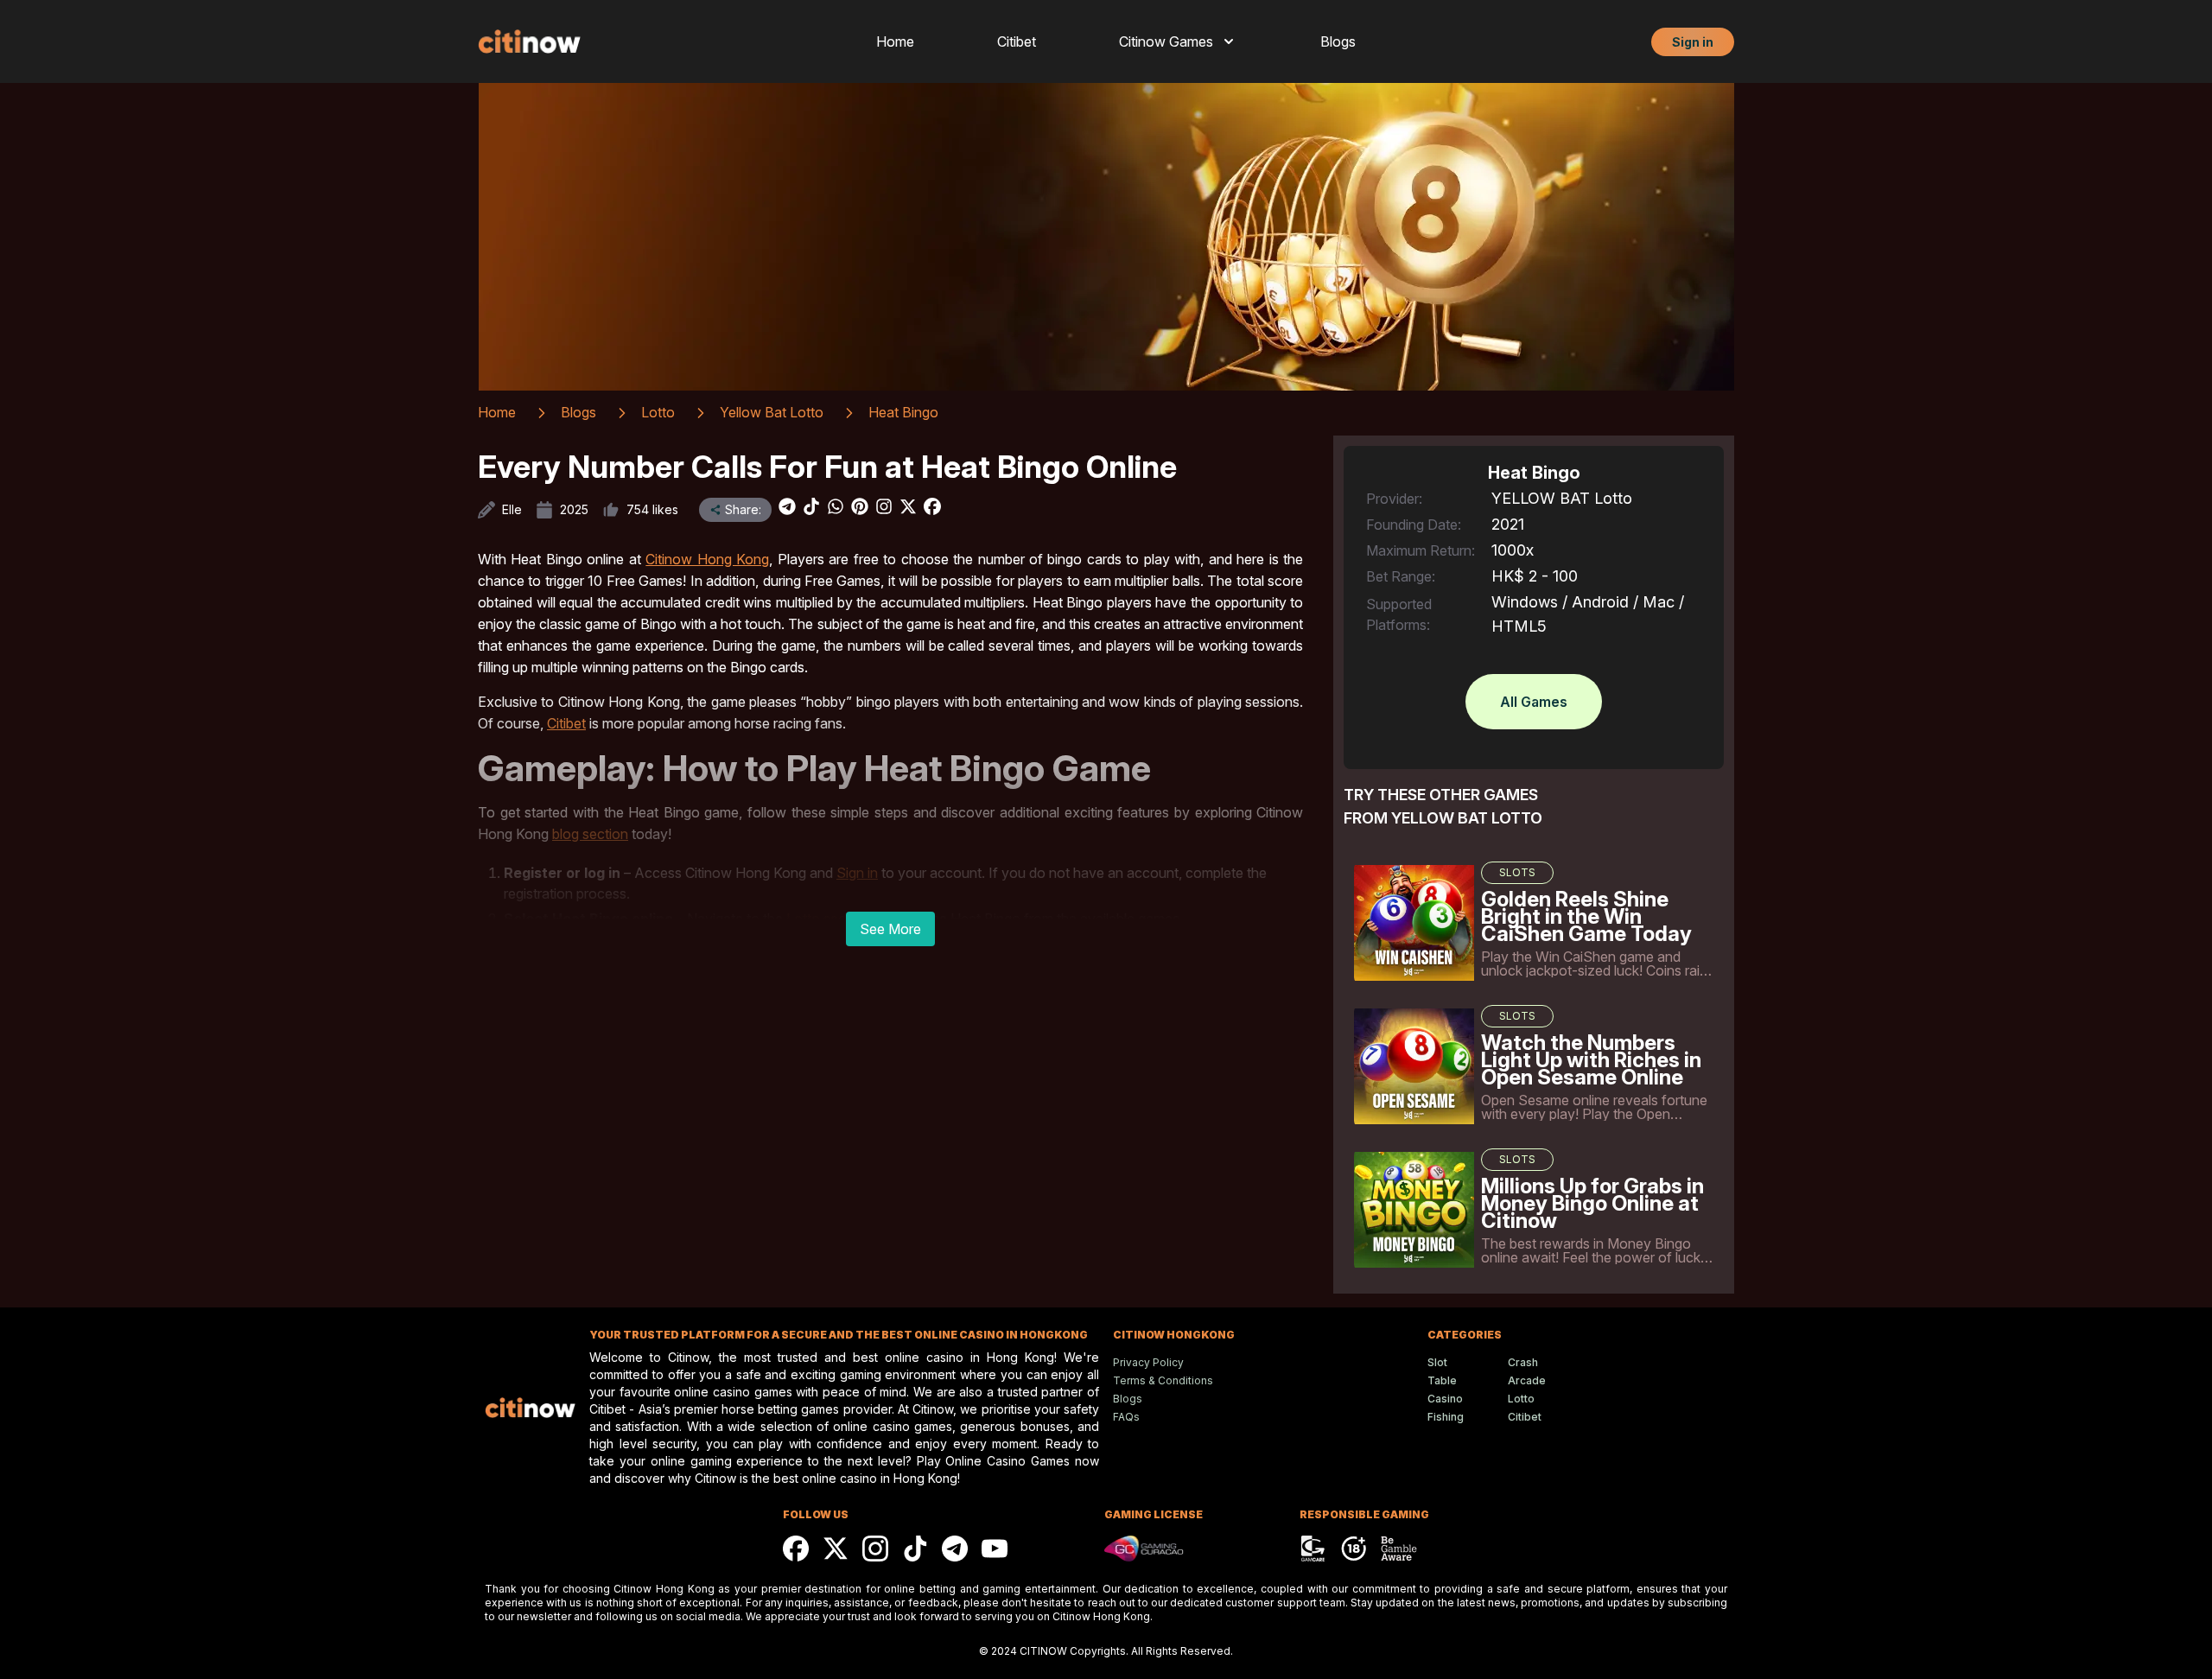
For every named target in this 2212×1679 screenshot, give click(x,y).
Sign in (1693, 42)
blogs (578, 412)
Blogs (1338, 41)
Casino (1445, 1399)
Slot (1437, 1362)
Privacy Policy (1148, 1362)
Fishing (1446, 1417)
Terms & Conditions (1163, 1380)
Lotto (1521, 1399)
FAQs (1126, 1417)
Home (895, 41)
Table (1442, 1380)
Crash (1523, 1362)
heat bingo (903, 412)
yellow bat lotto (772, 412)
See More (890, 929)
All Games (1534, 702)
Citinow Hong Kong (707, 559)
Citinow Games (1166, 41)
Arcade (1527, 1380)
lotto (658, 412)
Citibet (1017, 41)
